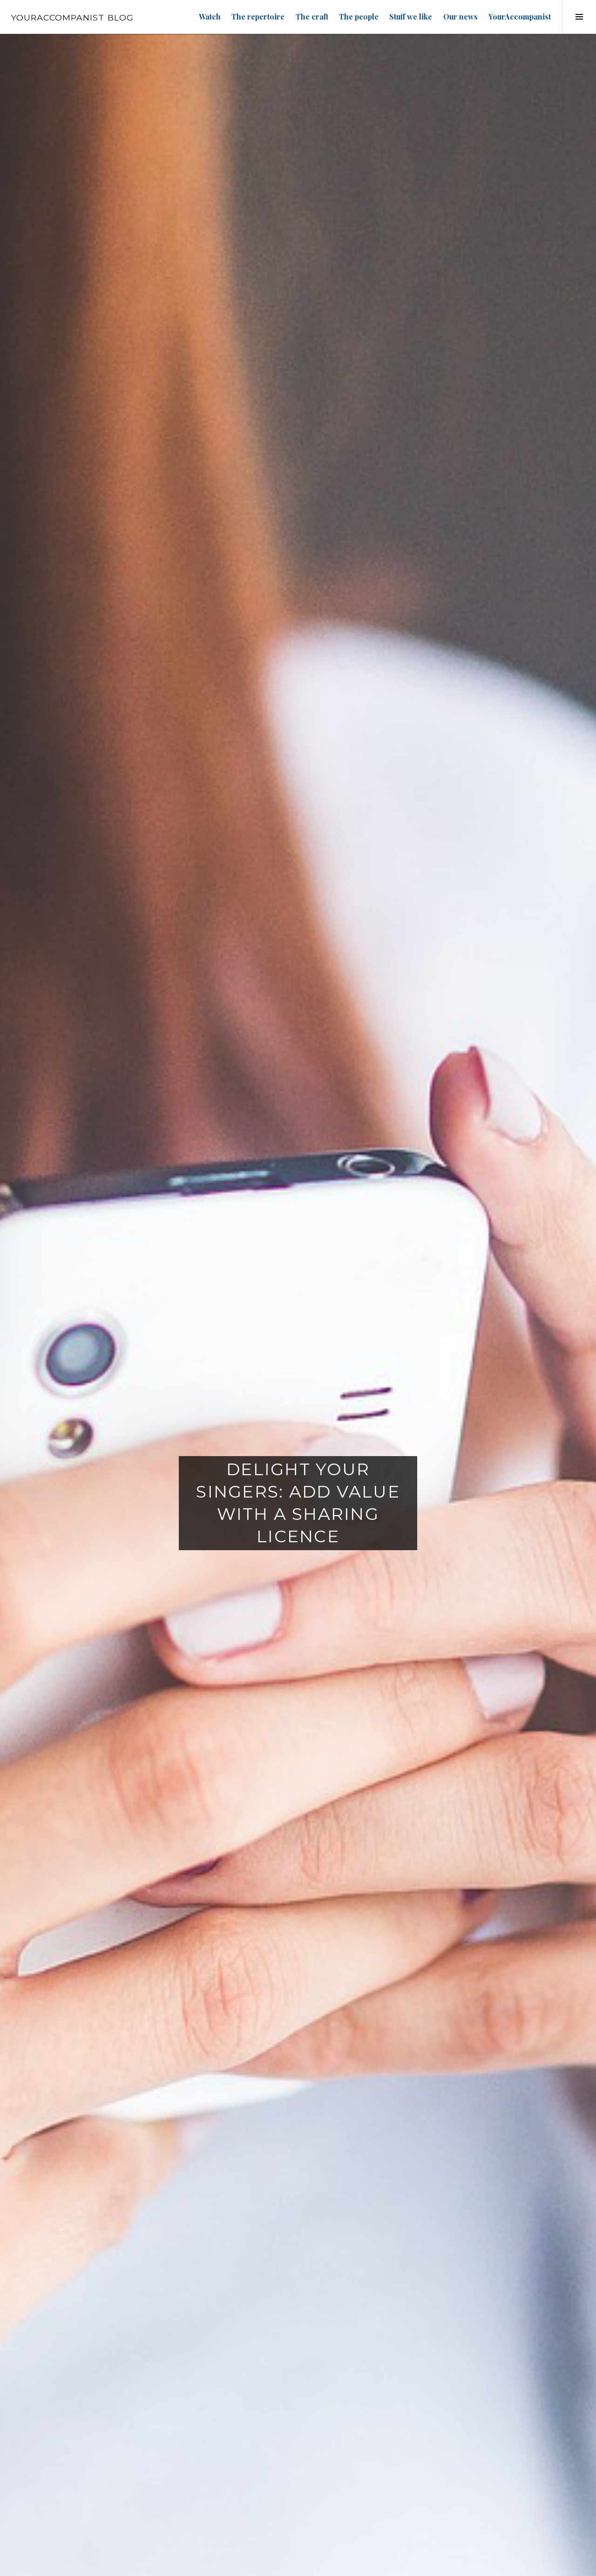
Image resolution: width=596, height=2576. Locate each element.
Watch (210, 17)
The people (359, 17)
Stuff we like (411, 17)
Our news (461, 17)
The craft (312, 17)
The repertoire (258, 17)
